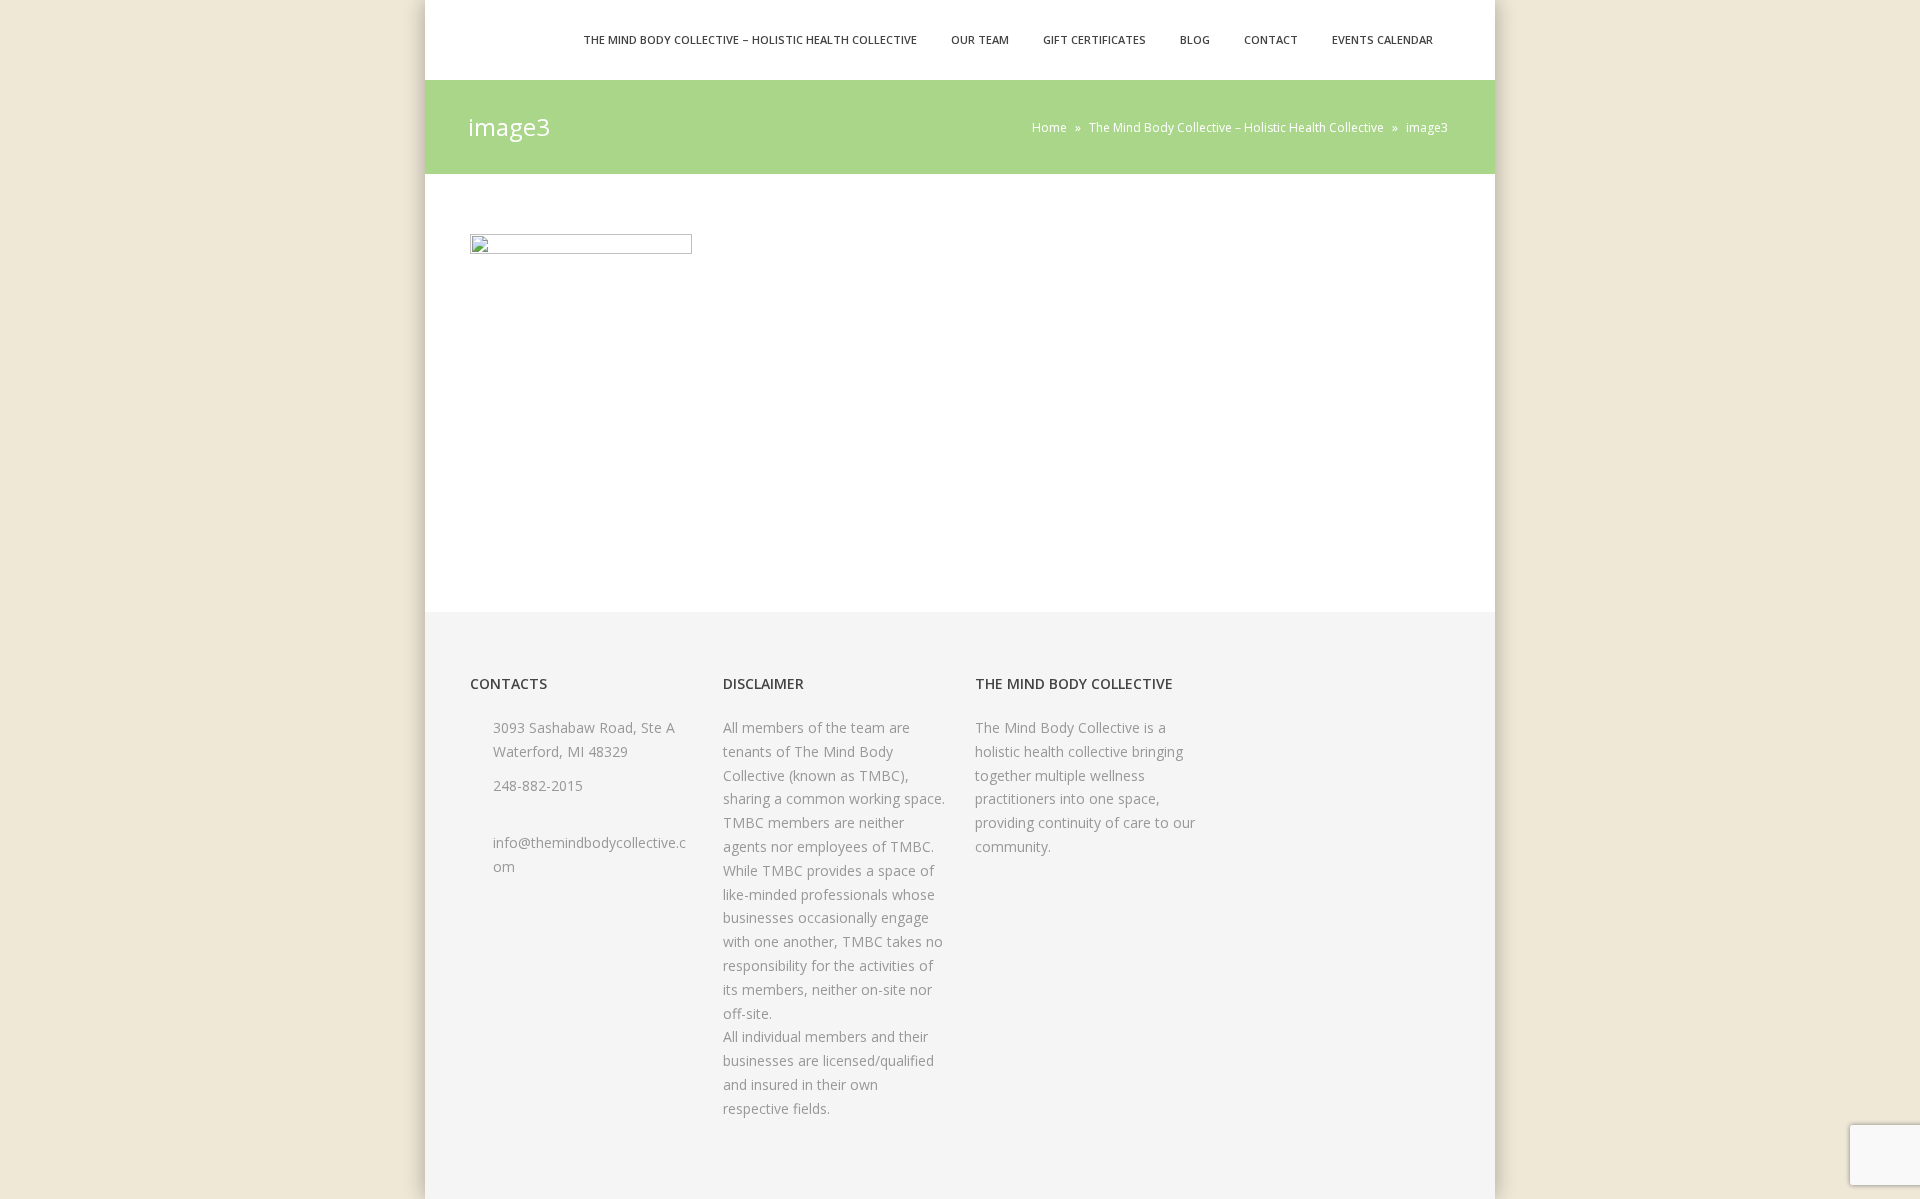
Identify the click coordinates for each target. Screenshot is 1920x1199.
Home (1049, 127)
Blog (1195, 39)
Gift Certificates (1094, 39)
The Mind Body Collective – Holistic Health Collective (750, 39)
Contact (1271, 39)
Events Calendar (1382, 39)
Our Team (980, 39)
